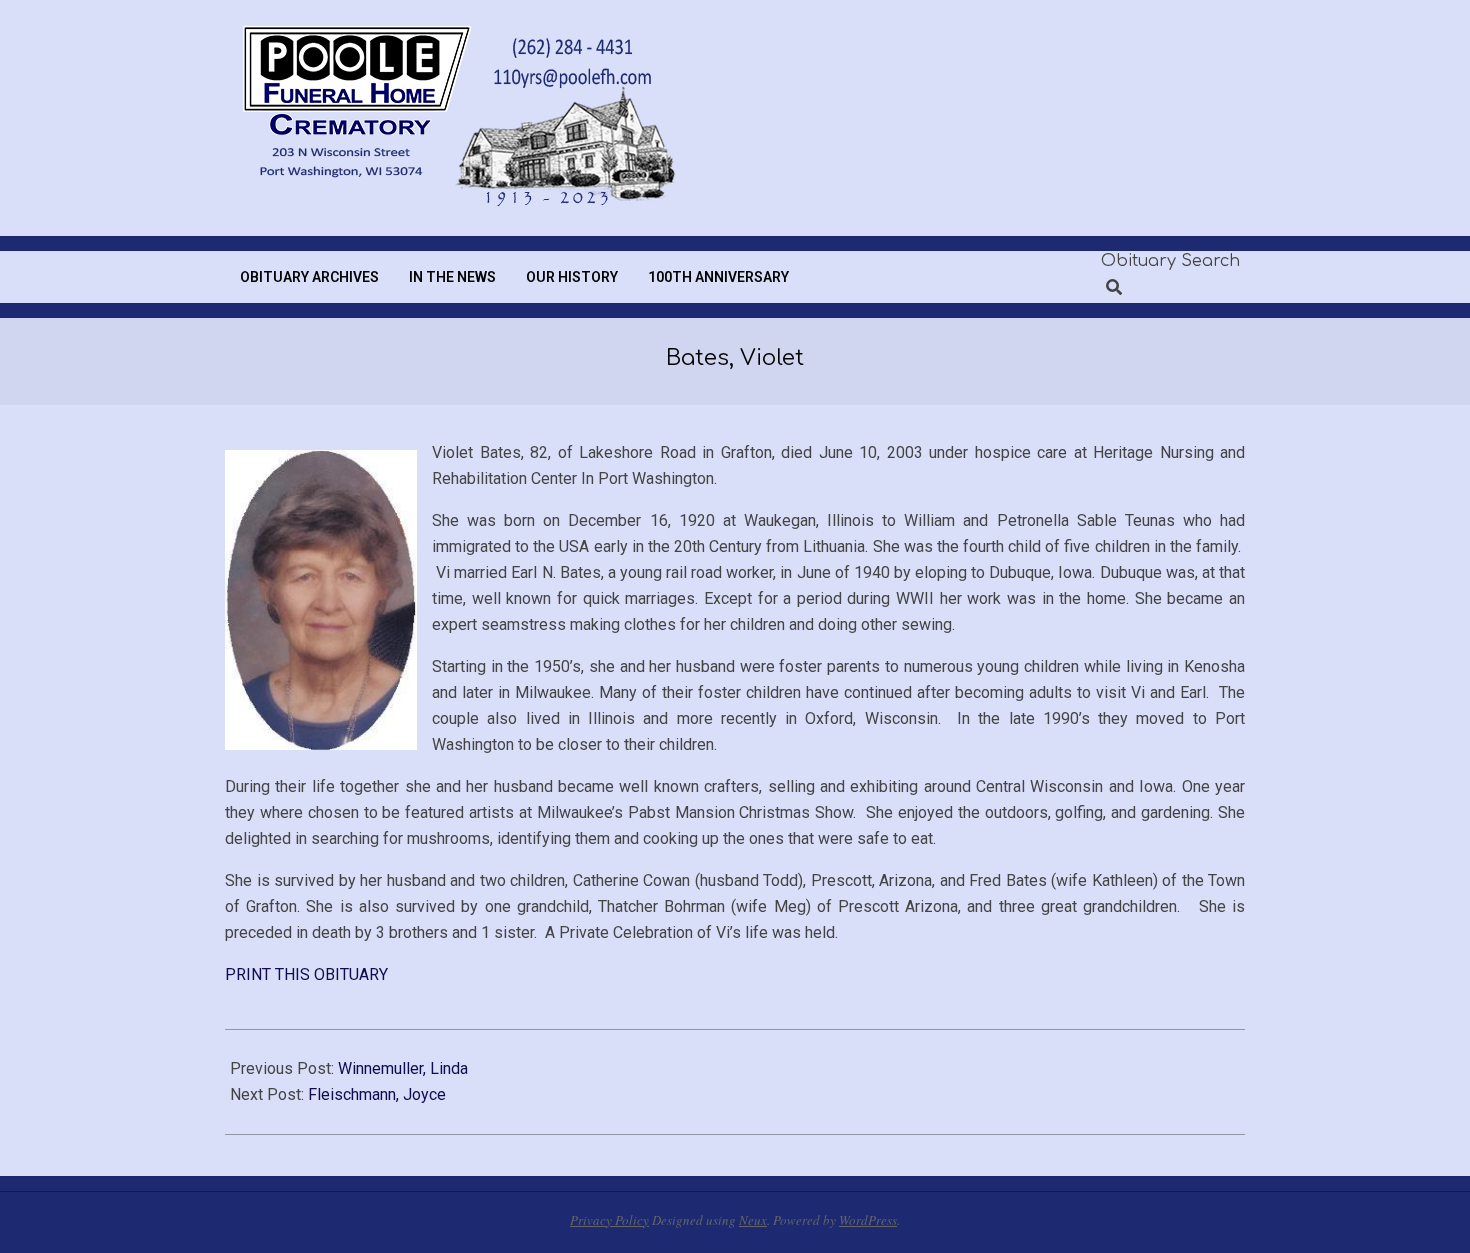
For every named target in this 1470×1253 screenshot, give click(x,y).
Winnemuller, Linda (403, 1068)
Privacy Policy (609, 1220)
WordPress (868, 1220)
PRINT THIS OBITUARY (306, 974)
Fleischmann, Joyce (377, 1094)
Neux (753, 1220)
